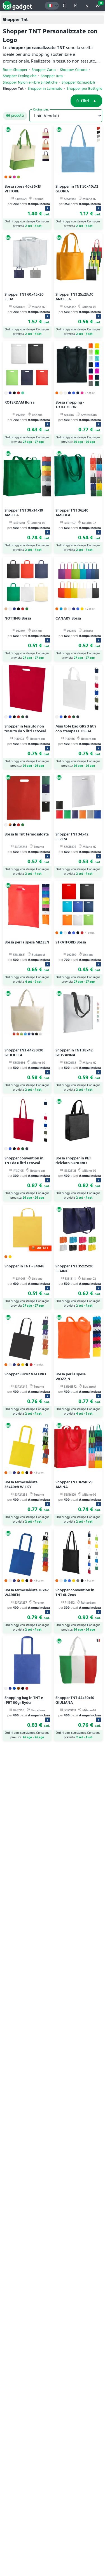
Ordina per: (41, 109)
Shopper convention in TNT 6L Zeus (75, 1592)
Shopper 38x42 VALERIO (25, 1374)
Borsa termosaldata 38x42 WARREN (27, 1592)
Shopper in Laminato (45, 89)
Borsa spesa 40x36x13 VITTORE (23, 189)
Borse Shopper (15, 70)
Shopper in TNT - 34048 (25, 1266)
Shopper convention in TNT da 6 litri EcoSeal (24, 1161)
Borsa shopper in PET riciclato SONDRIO (73, 1161)
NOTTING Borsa (18, 618)
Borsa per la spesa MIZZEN (27, 942)
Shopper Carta (44, 70)
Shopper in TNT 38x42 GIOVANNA (74, 1053)
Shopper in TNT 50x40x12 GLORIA (77, 189)
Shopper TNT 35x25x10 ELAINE (74, 1269)
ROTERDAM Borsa (19, 402)
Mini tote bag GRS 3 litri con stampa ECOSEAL (76, 729)
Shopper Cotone (74, 70)
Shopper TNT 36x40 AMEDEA (72, 513)
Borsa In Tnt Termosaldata (27, 834)
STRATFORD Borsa (71, 942)
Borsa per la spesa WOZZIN (71, 1376)
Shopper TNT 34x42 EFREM (72, 837)
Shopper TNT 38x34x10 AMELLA (24, 513)
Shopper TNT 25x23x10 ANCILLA (74, 297)
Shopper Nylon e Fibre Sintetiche (30, 82)
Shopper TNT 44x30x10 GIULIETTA (24, 1053)
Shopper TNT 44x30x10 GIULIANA (75, 1700)
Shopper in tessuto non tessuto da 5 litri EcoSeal (25, 729)
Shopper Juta (52, 76)
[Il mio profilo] (87, 6)
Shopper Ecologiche (20, 76)
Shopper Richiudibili (78, 82)
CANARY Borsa (68, 618)
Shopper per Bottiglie (84, 89)
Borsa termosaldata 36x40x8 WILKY (21, 1484)
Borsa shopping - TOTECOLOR (70, 405)
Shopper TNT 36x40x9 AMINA (74, 1484)
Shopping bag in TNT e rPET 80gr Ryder (24, 1700)
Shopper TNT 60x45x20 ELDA (24, 297)
